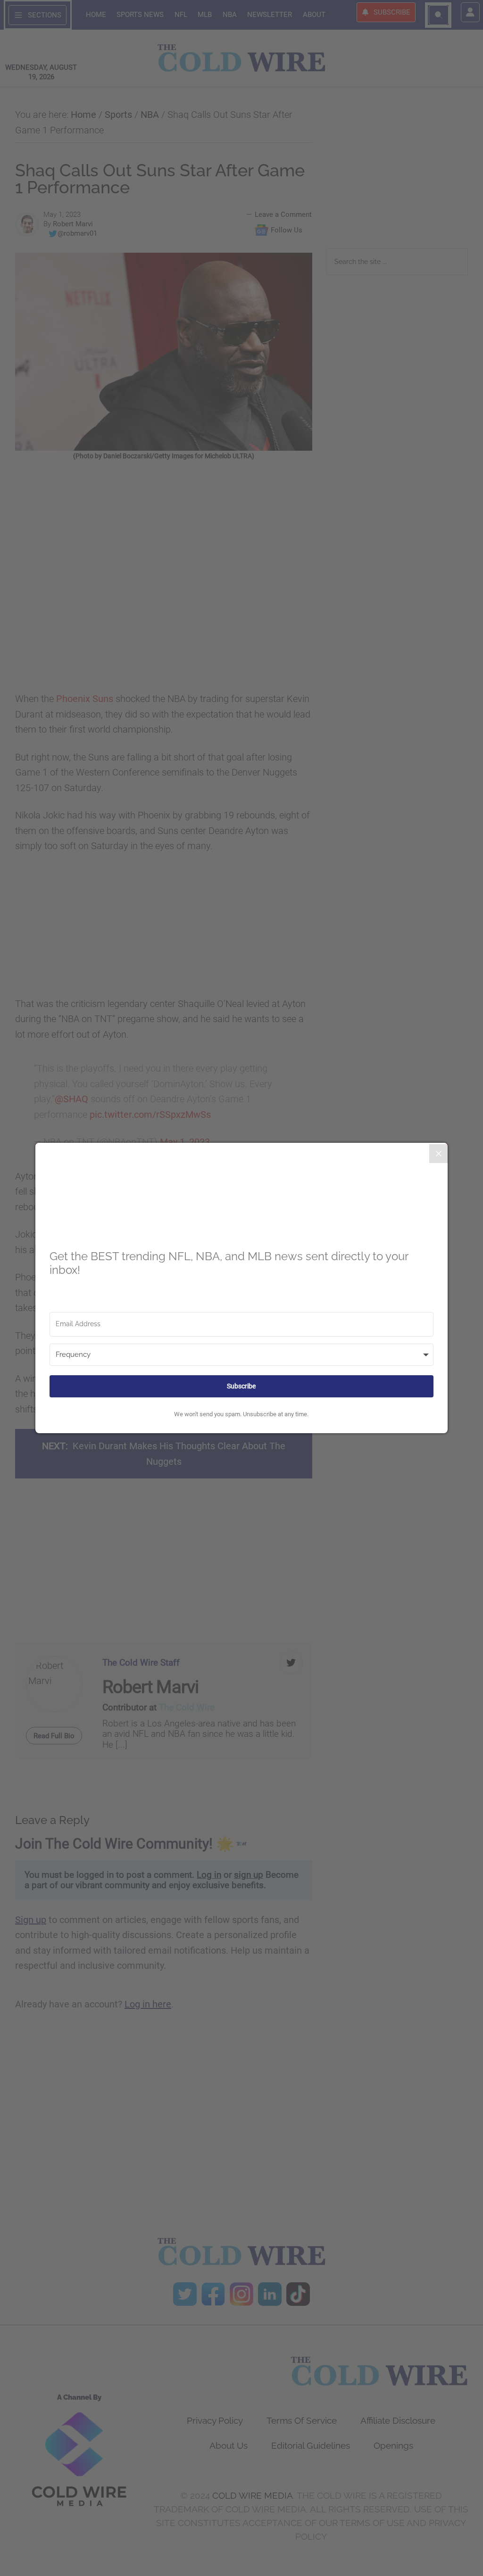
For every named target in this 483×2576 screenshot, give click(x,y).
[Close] (439, 1154)
